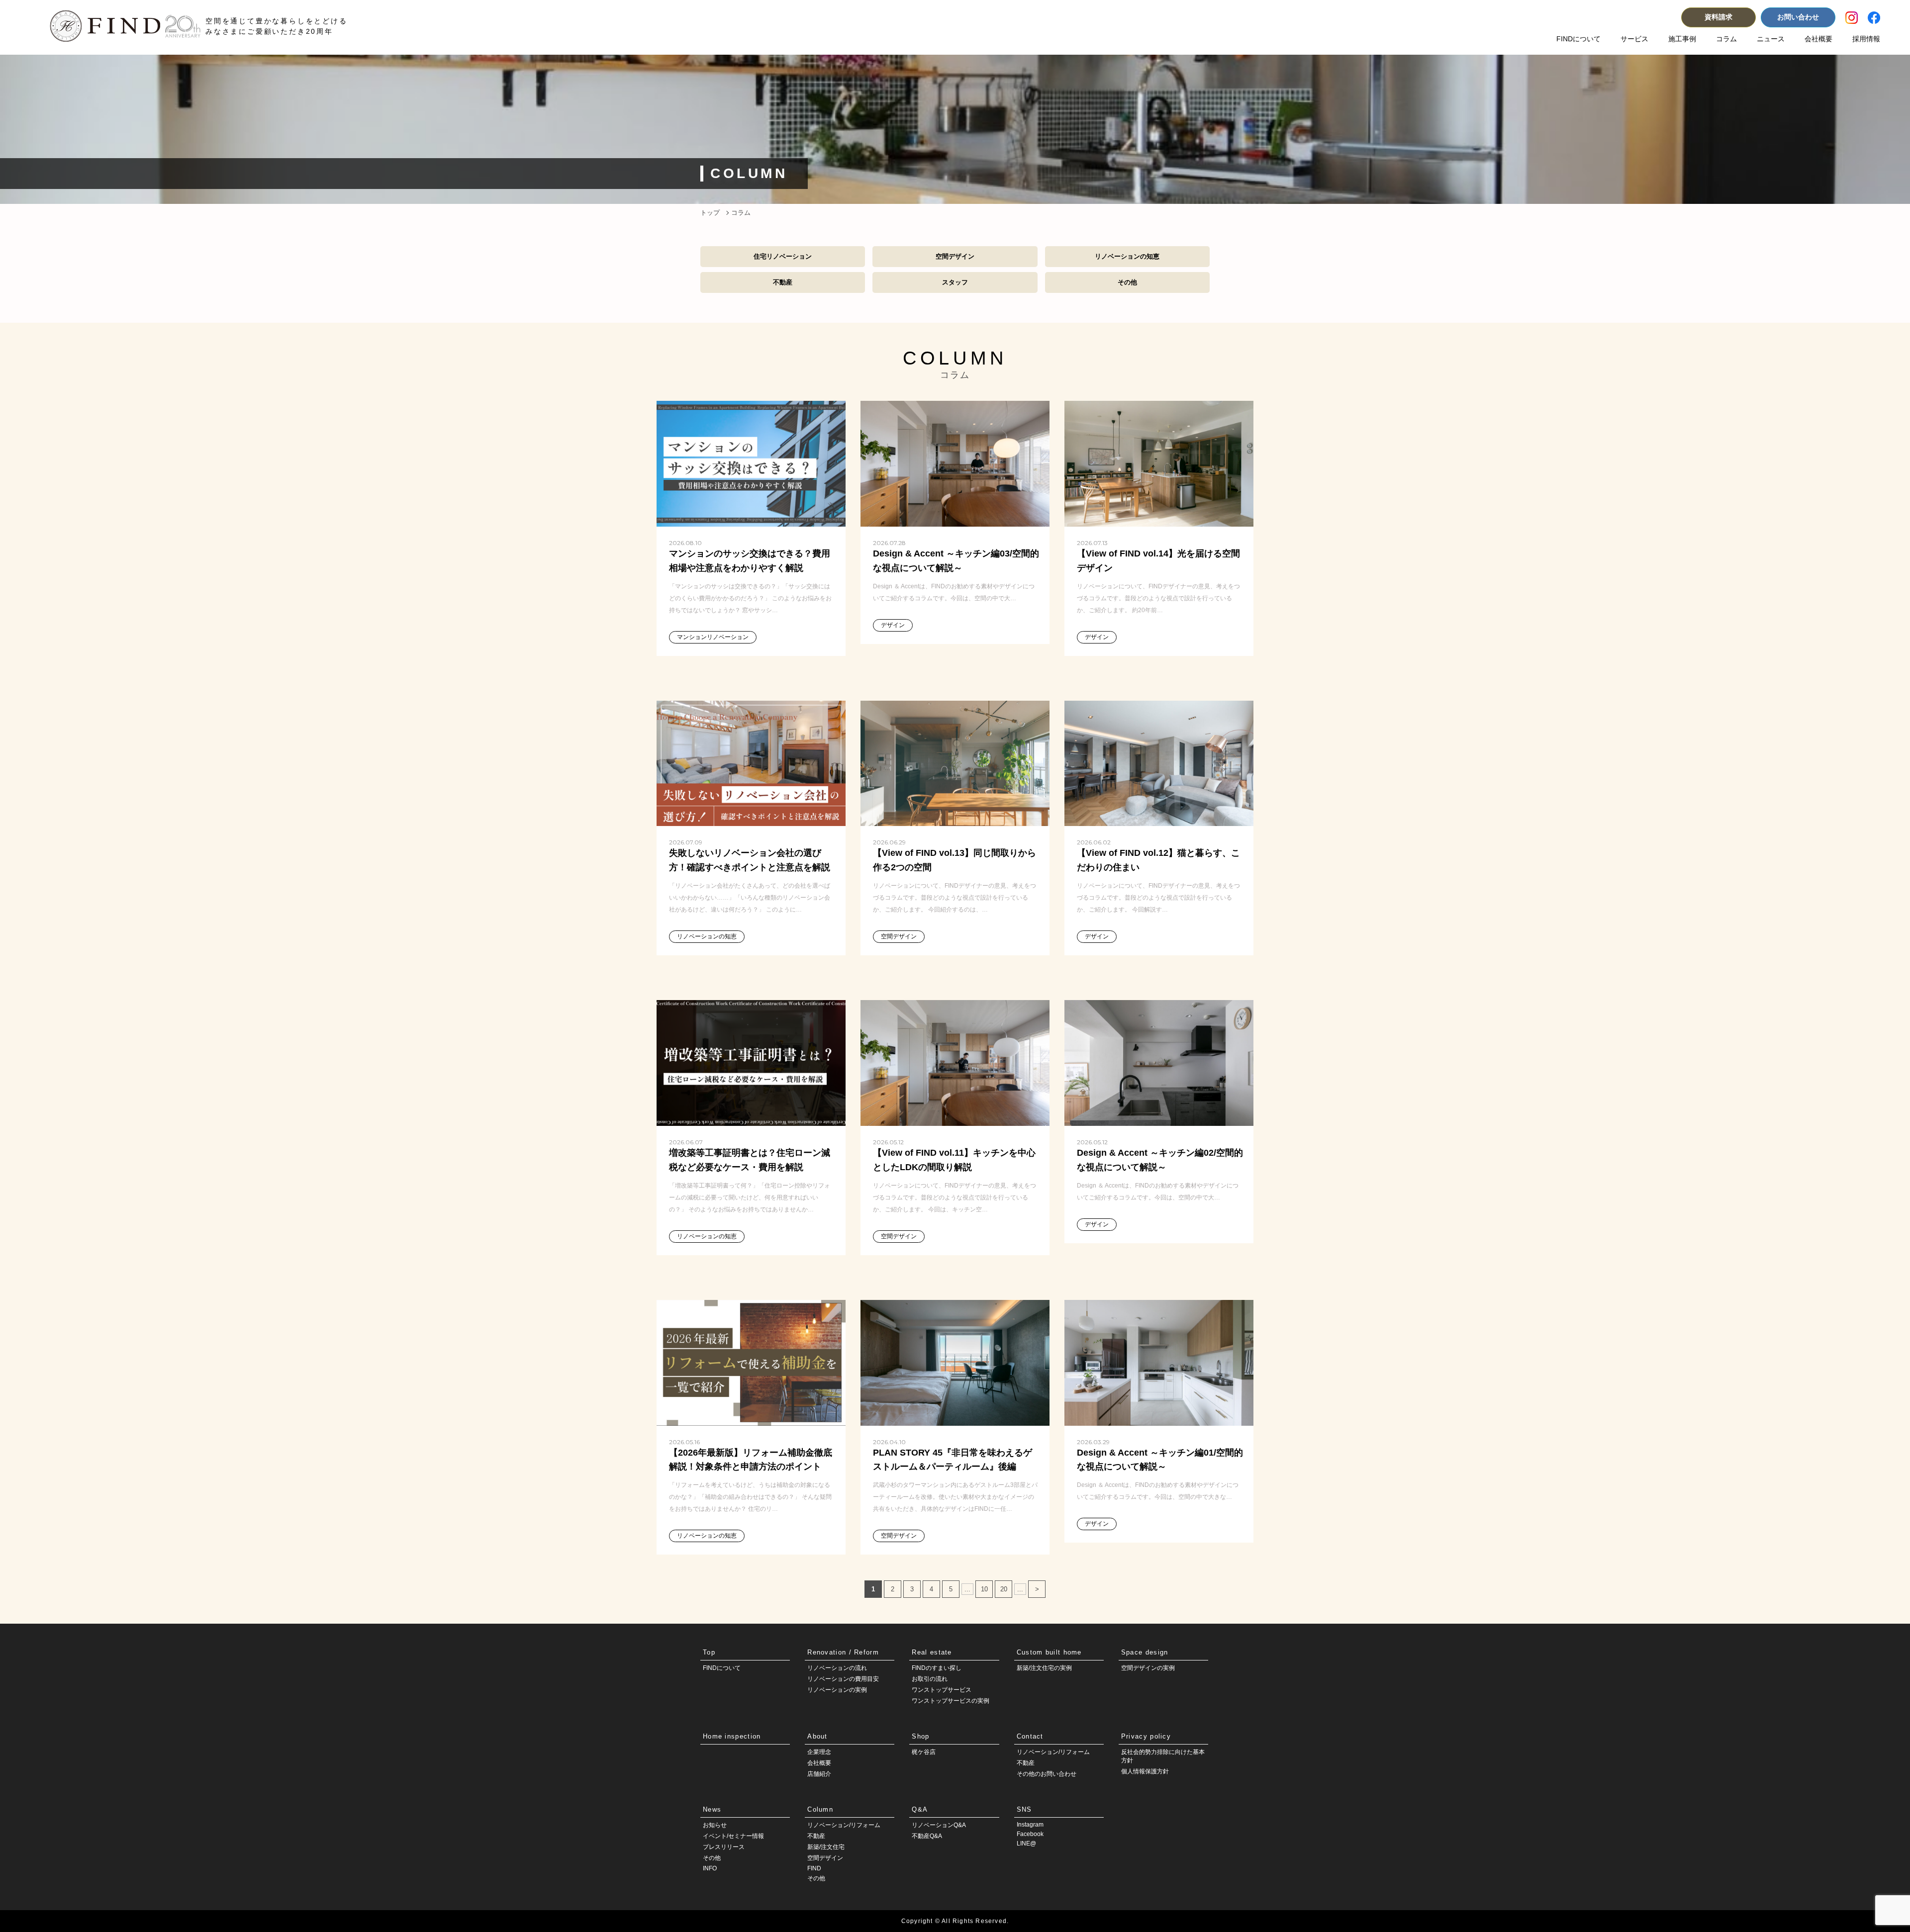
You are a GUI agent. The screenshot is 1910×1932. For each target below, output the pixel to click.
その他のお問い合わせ (1047, 1774)
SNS (1024, 1809)
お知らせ (715, 1825)
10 (984, 1589)
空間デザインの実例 (1148, 1668)
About (817, 1736)
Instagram (1030, 1825)
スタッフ (955, 282)
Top (709, 1652)
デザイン (893, 625)
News (712, 1809)
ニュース (1771, 39)
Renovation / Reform (843, 1652)
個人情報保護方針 (1145, 1771)
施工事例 (1682, 39)
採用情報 (1866, 39)
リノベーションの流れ (837, 1668)
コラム (1726, 39)
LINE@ (1026, 1843)
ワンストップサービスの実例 (951, 1701)
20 (1004, 1589)
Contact (1030, 1736)
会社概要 (1818, 39)
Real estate (932, 1652)
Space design (1145, 1652)
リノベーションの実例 (837, 1690)
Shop (920, 1736)
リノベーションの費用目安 (843, 1679)
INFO (710, 1868)
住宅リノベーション (783, 256)
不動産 (783, 282)
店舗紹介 (819, 1774)
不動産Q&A (927, 1836)
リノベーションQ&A (939, 1825)
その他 (1127, 282)
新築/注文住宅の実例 (1044, 1668)
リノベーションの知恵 (1127, 256)
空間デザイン (955, 256)
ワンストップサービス (942, 1690)
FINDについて (1578, 39)
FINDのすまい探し (937, 1668)
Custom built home (1049, 1652)
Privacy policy (1146, 1736)
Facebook (1030, 1834)
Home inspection (732, 1736)
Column (820, 1809)
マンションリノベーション (713, 637)
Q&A (920, 1809)
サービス (1634, 39)
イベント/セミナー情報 (733, 1836)
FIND (814, 1868)
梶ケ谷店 (924, 1752)
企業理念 (819, 1752)
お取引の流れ (930, 1679)
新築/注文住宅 (826, 1847)
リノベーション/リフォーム (1053, 1752)
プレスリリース (724, 1847)
